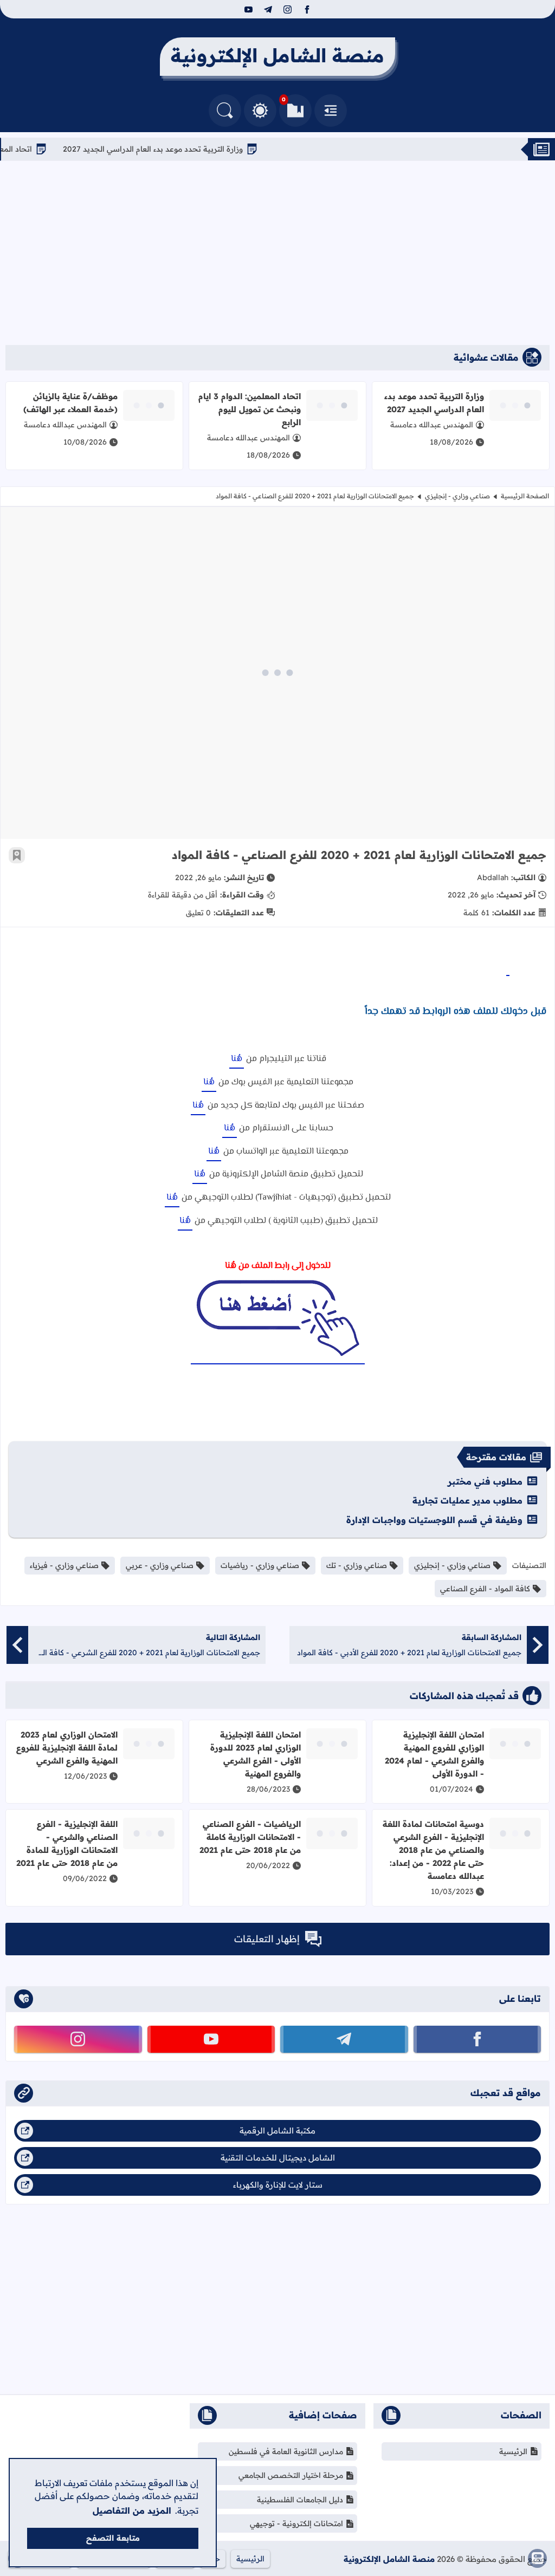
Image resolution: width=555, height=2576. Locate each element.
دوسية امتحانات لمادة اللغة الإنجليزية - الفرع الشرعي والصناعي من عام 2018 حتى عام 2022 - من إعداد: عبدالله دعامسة (433, 1850)
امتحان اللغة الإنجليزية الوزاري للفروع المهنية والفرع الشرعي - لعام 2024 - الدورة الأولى (434, 1754)
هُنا (237, 1059)
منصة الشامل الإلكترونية (389, 2559)
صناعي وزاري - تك (357, 1565)
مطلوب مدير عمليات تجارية (467, 1500)
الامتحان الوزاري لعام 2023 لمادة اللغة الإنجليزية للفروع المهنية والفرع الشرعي (67, 1748)
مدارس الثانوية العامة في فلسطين (286, 2451)
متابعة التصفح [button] (113, 2538)
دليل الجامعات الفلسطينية (300, 2500)
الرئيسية (513, 2451)
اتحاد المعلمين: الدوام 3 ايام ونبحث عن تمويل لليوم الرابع (250, 409)
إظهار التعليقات (267, 1939)
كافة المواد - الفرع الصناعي (485, 1589)
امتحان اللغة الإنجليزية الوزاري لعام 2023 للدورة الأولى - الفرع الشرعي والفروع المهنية (256, 1754)
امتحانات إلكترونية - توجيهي (296, 2523)
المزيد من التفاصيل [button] (132, 2510)
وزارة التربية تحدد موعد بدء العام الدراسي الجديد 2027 (191, 149)
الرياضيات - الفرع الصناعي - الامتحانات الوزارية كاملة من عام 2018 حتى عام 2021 (250, 1837)
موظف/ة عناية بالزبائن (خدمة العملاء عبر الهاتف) (70, 403)
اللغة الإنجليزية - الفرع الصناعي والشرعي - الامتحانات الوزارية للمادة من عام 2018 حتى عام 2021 (67, 1843)
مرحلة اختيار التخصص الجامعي (291, 2475)
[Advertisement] (277, 253)
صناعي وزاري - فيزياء (64, 1565)
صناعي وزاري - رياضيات (260, 1565)
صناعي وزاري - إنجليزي (457, 496)
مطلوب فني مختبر (485, 1481)
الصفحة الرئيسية (525, 496)
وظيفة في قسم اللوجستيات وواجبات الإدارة (434, 1520)
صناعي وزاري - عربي (160, 1565)
